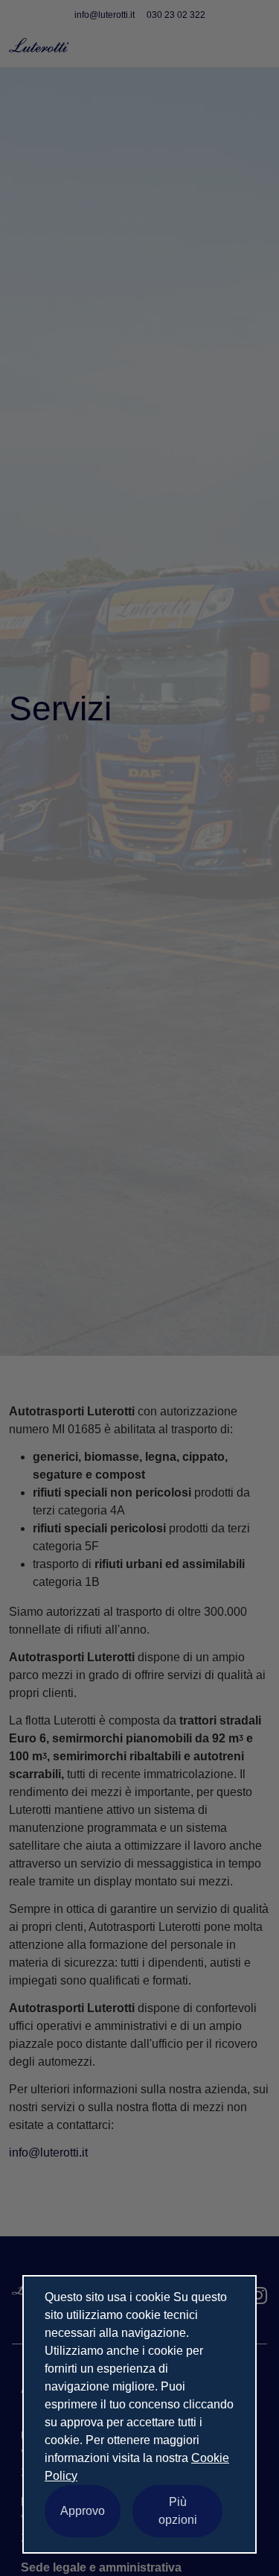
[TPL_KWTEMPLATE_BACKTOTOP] (252, 2549)
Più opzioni (178, 2511)
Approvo (83, 2511)
